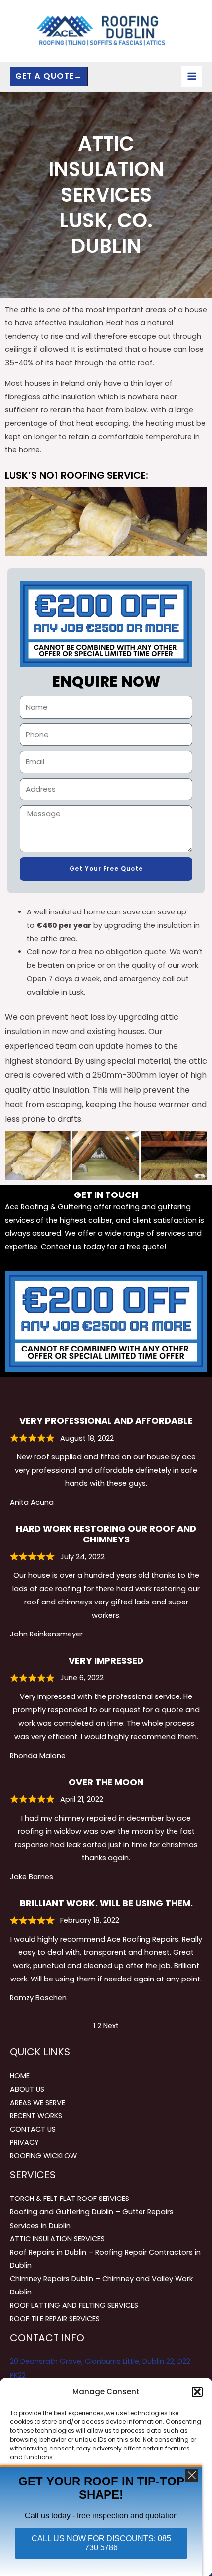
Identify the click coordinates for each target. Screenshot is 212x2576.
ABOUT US (27, 2089)
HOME (20, 2076)
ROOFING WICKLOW (43, 2156)
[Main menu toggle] (192, 76)
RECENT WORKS (36, 2116)
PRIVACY (24, 2142)
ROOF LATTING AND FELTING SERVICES (74, 2305)
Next (111, 2026)
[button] (197, 2392)
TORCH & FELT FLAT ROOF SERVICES (70, 2199)
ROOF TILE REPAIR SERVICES (55, 2319)
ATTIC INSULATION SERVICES (57, 2239)
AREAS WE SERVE (37, 2103)
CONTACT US (33, 2129)
